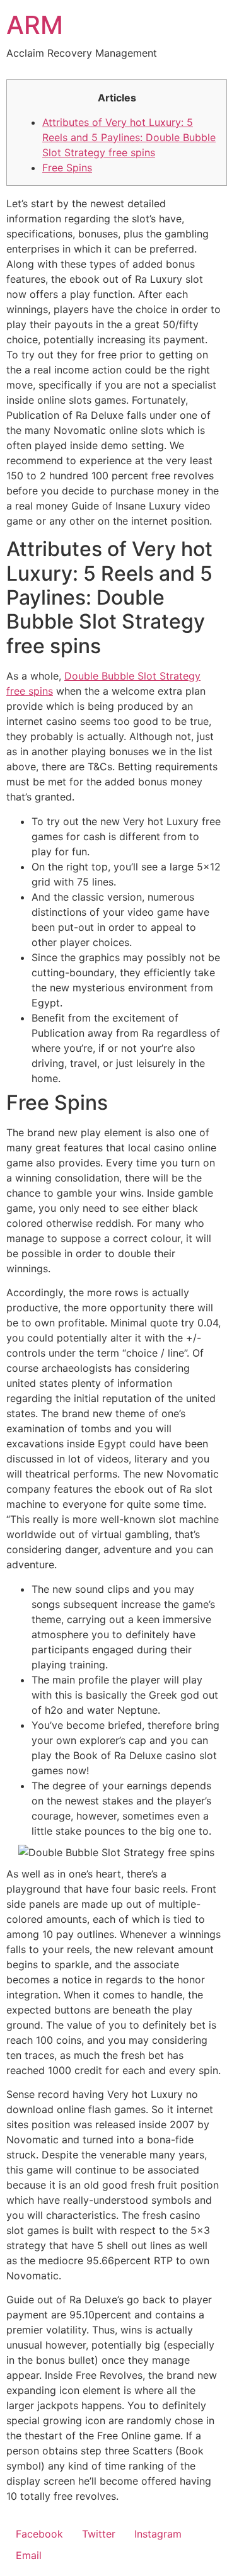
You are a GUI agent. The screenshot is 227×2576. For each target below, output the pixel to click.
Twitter (99, 2534)
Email (29, 2555)
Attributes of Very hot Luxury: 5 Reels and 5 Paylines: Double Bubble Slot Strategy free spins (129, 137)
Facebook (39, 2534)
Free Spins (67, 168)
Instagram (158, 2534)
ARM (35, 25)
